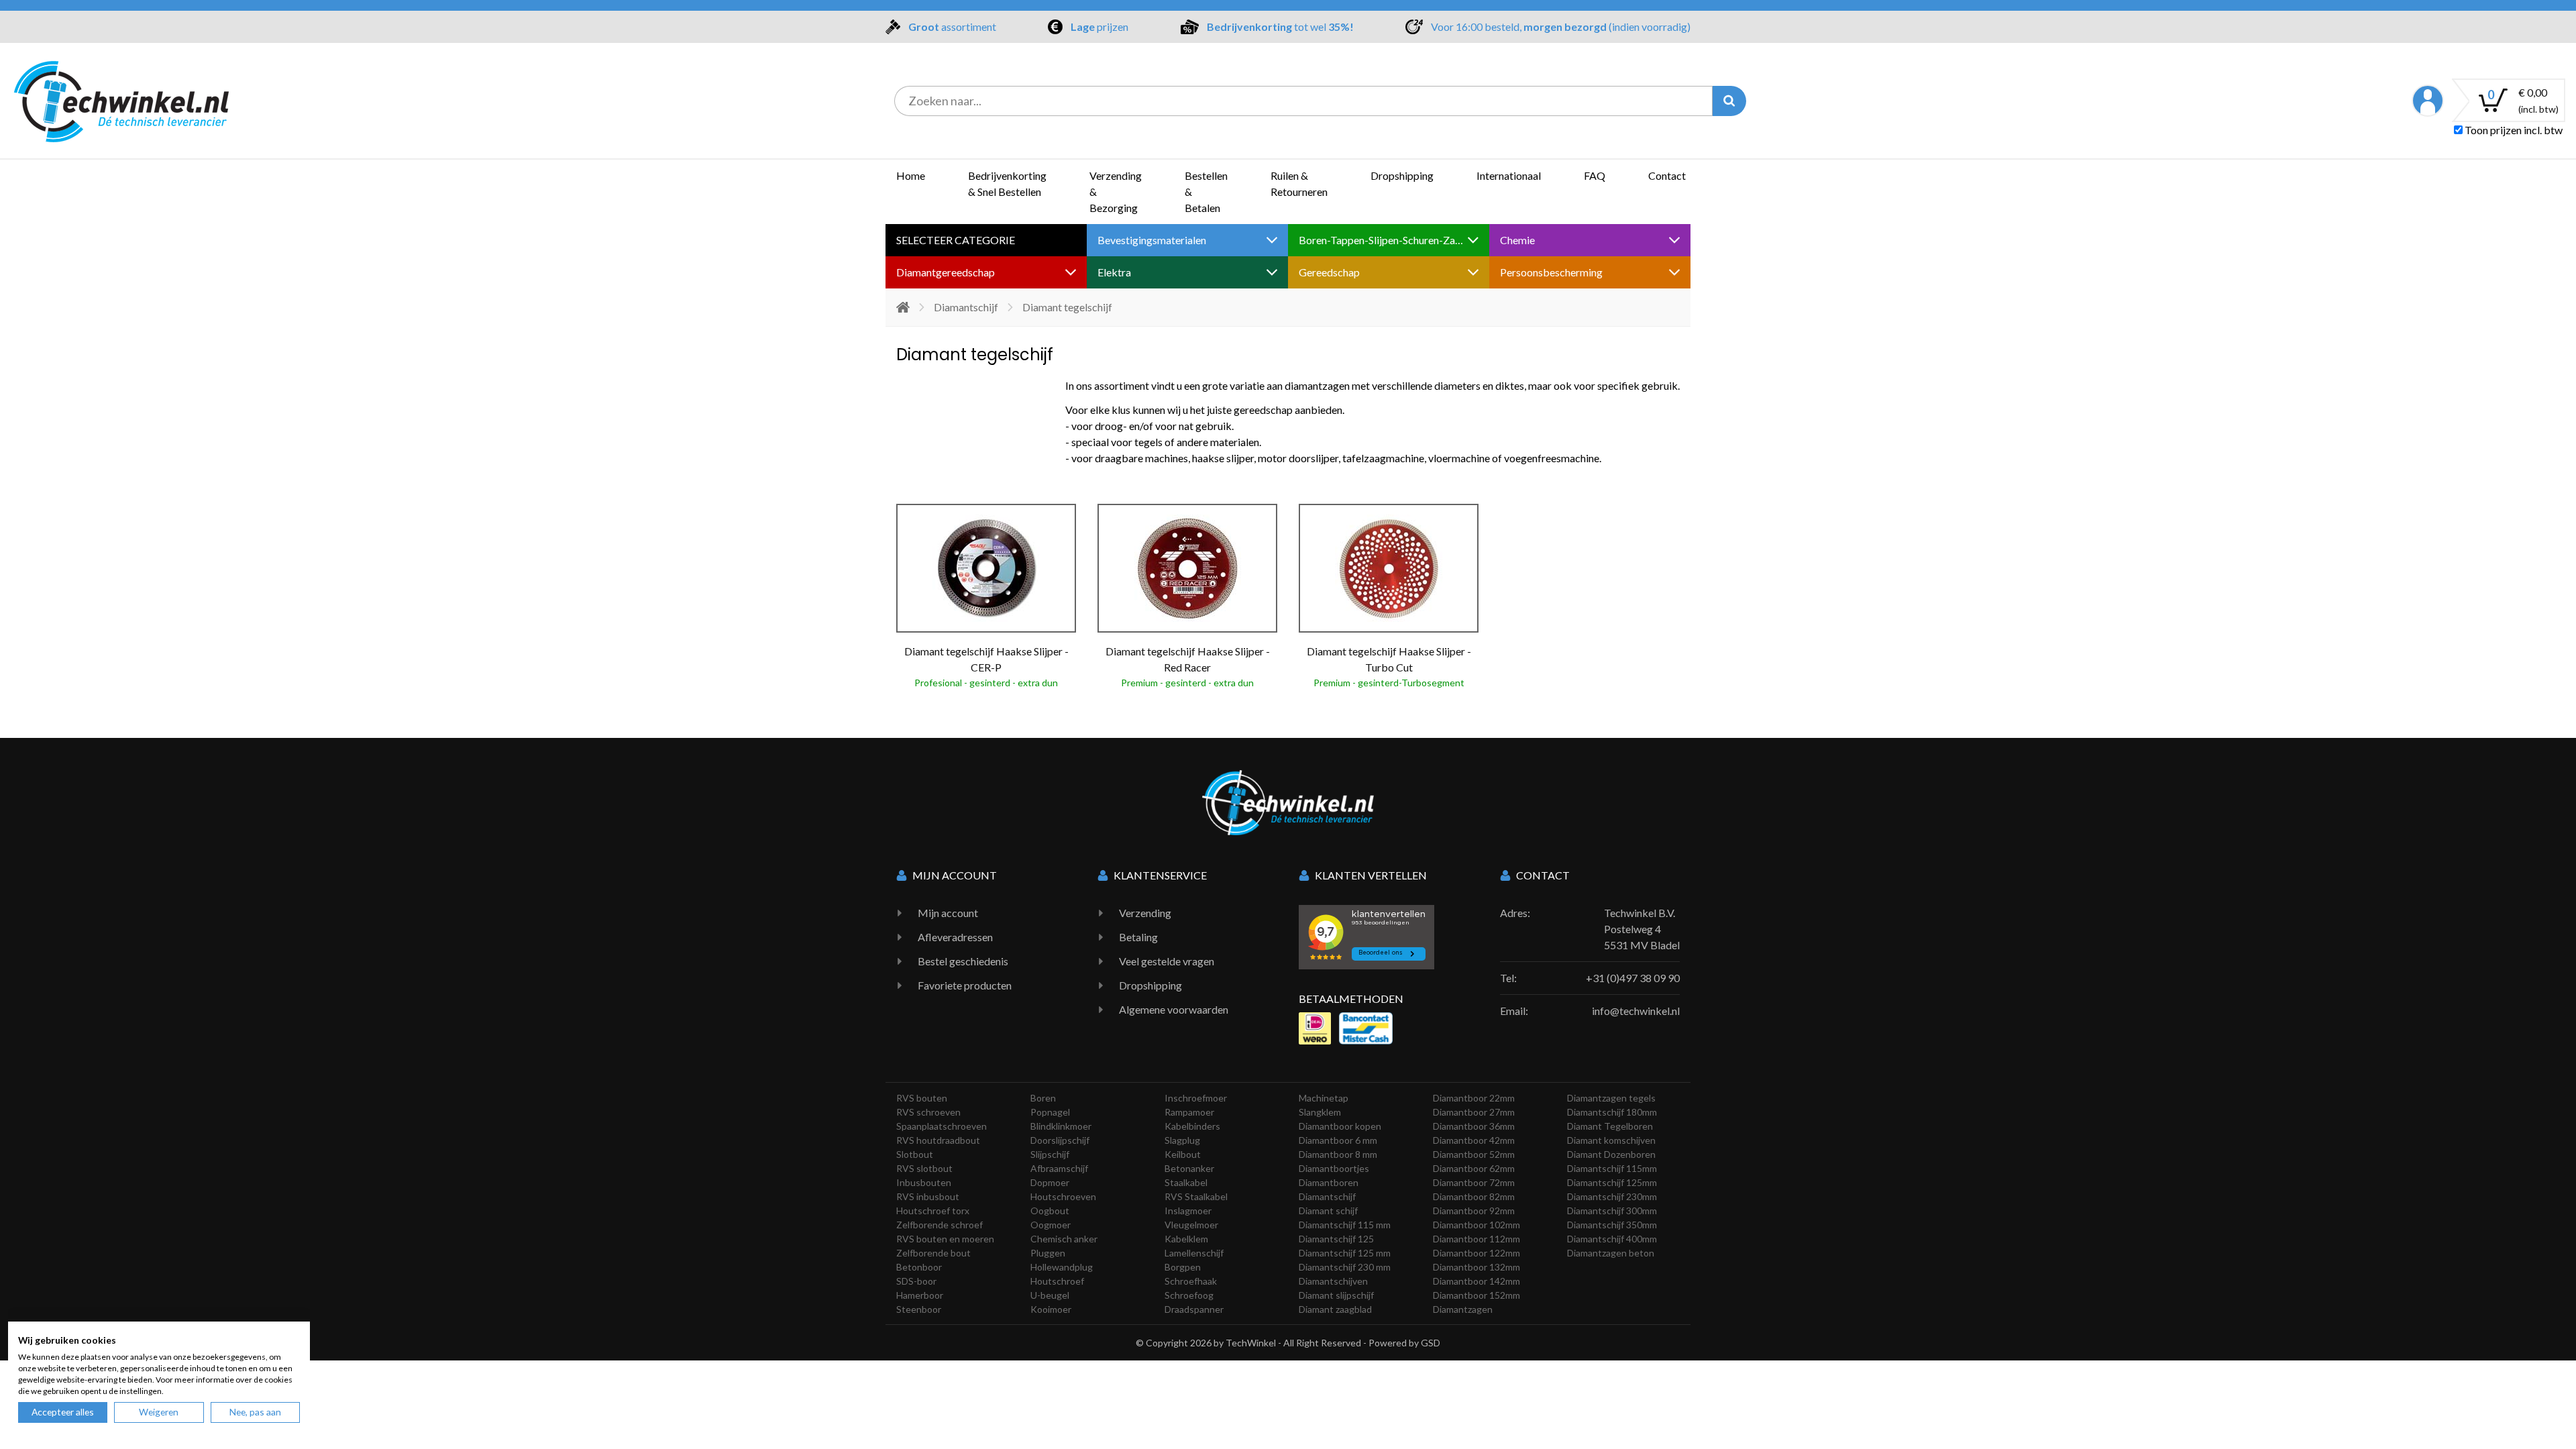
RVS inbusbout (928, 1196)
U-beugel (1050, 1295)
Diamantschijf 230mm (1612, 1196)
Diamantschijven (1333, 1281)
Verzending (1145, 913)
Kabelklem (1186, 1239)
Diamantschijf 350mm (1612, 1225)
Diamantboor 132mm (1477, 1267)
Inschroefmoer (1196, 1098)
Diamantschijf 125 (1336, 1239)
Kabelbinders (1192, 1126)
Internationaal (1509, 175)
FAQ (1595, 175)
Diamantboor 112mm (1477, 1239)
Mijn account (948, 913)
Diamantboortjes (1334, 1168)
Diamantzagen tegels (1611, 1098)
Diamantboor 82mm (1474, 1196)
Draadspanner (1194, 1309)
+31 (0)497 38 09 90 (1633, 978)
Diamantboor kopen (1340, 1126)
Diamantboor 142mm (1477, 1281)
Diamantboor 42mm (1474, 1140)
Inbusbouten (924, 1182)
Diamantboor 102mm (1477, 1225)
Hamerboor (920, 1295)
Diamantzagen (1463, 1309)
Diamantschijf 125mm (1612, 1182)
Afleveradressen (955, 937)
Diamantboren (1329, 1182)
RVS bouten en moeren (945, 1239)
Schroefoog (1189, 1295)
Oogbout (1050, 1211)
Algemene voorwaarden (1174, 1009)
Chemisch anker (1064, 1239)
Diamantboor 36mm (1474, 1126)
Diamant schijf (1328, 1211)
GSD (1431, 1343)
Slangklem (1320, 1112)
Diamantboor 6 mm (1338, 1140)
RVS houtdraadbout (938, 1140)
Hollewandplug (1062, 1267)
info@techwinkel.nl (1636, 1011)
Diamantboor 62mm (1474, 1168)
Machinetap (1324, 1098)
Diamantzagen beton (1611, 1253)
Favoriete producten (965, 985)
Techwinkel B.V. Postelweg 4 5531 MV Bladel (1642, 929)
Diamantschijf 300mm (1612, 1211)
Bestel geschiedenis (963, 961)
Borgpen (1183, 1267)
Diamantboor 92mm (1474, 1211)
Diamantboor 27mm (1474, 1112)
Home (911, 175)
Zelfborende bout (933, 1253)
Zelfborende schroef (940, 1225)
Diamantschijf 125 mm (1345, 1253)
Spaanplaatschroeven (942, 1126)
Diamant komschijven (1611, 1140)
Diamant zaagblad (1335, 1309)
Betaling (1138, 937)
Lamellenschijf (1194, 1253)
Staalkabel (1186, 1182)
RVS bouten (922, 1098)
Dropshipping (1402, 175)
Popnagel (1050, 1112)
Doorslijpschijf (1060, 1140)
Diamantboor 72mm (1474, 1182)
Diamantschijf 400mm (1612, 1239)
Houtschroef (1057, 1281)
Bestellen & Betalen (1206, 192)
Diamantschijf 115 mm (1345, 1225)
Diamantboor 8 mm (1338, 1154)
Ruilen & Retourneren (1299, 183)
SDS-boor (916, 1281)
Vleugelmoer (1191, 1225)
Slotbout (915, 1154)
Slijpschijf (1050, 1154)
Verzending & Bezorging (1116, 192)
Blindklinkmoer (1061, 1126)
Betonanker (1189, 1168)
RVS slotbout (924, 1168)
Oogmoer (1051, 1225)
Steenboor (919, 1309)
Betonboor (919, 1267)
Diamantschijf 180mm (1612, 1112)
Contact (1667, 175)
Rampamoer (1189, 1112)
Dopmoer (1050, 1182)
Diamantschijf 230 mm (1345, 1267)
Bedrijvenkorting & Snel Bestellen (1007, 183)
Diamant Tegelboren (1610, 1126)
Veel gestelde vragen (1167, 961)
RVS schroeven (928, 1112)
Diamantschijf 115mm (1612, 1168)
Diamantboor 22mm (1474, 1098)
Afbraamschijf (1059, 1168)
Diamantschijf (966, 307)
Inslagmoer (1188, 1211)
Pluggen (1048, 1253)
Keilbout (1183, 1154)
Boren (1043, 1098)
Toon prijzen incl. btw (2513, 130)
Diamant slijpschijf (1336, 1295)
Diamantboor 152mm (1477, 1295)
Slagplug (1182, 1140)
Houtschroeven (1063, 1196)
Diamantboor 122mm (1477, 1253)
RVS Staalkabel (1196, 1196)
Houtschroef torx (933, 1211)
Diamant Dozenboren (1611, 1154)
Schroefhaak (1191, 1281)
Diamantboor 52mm (1474, 1154)
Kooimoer (1051, 1309)
